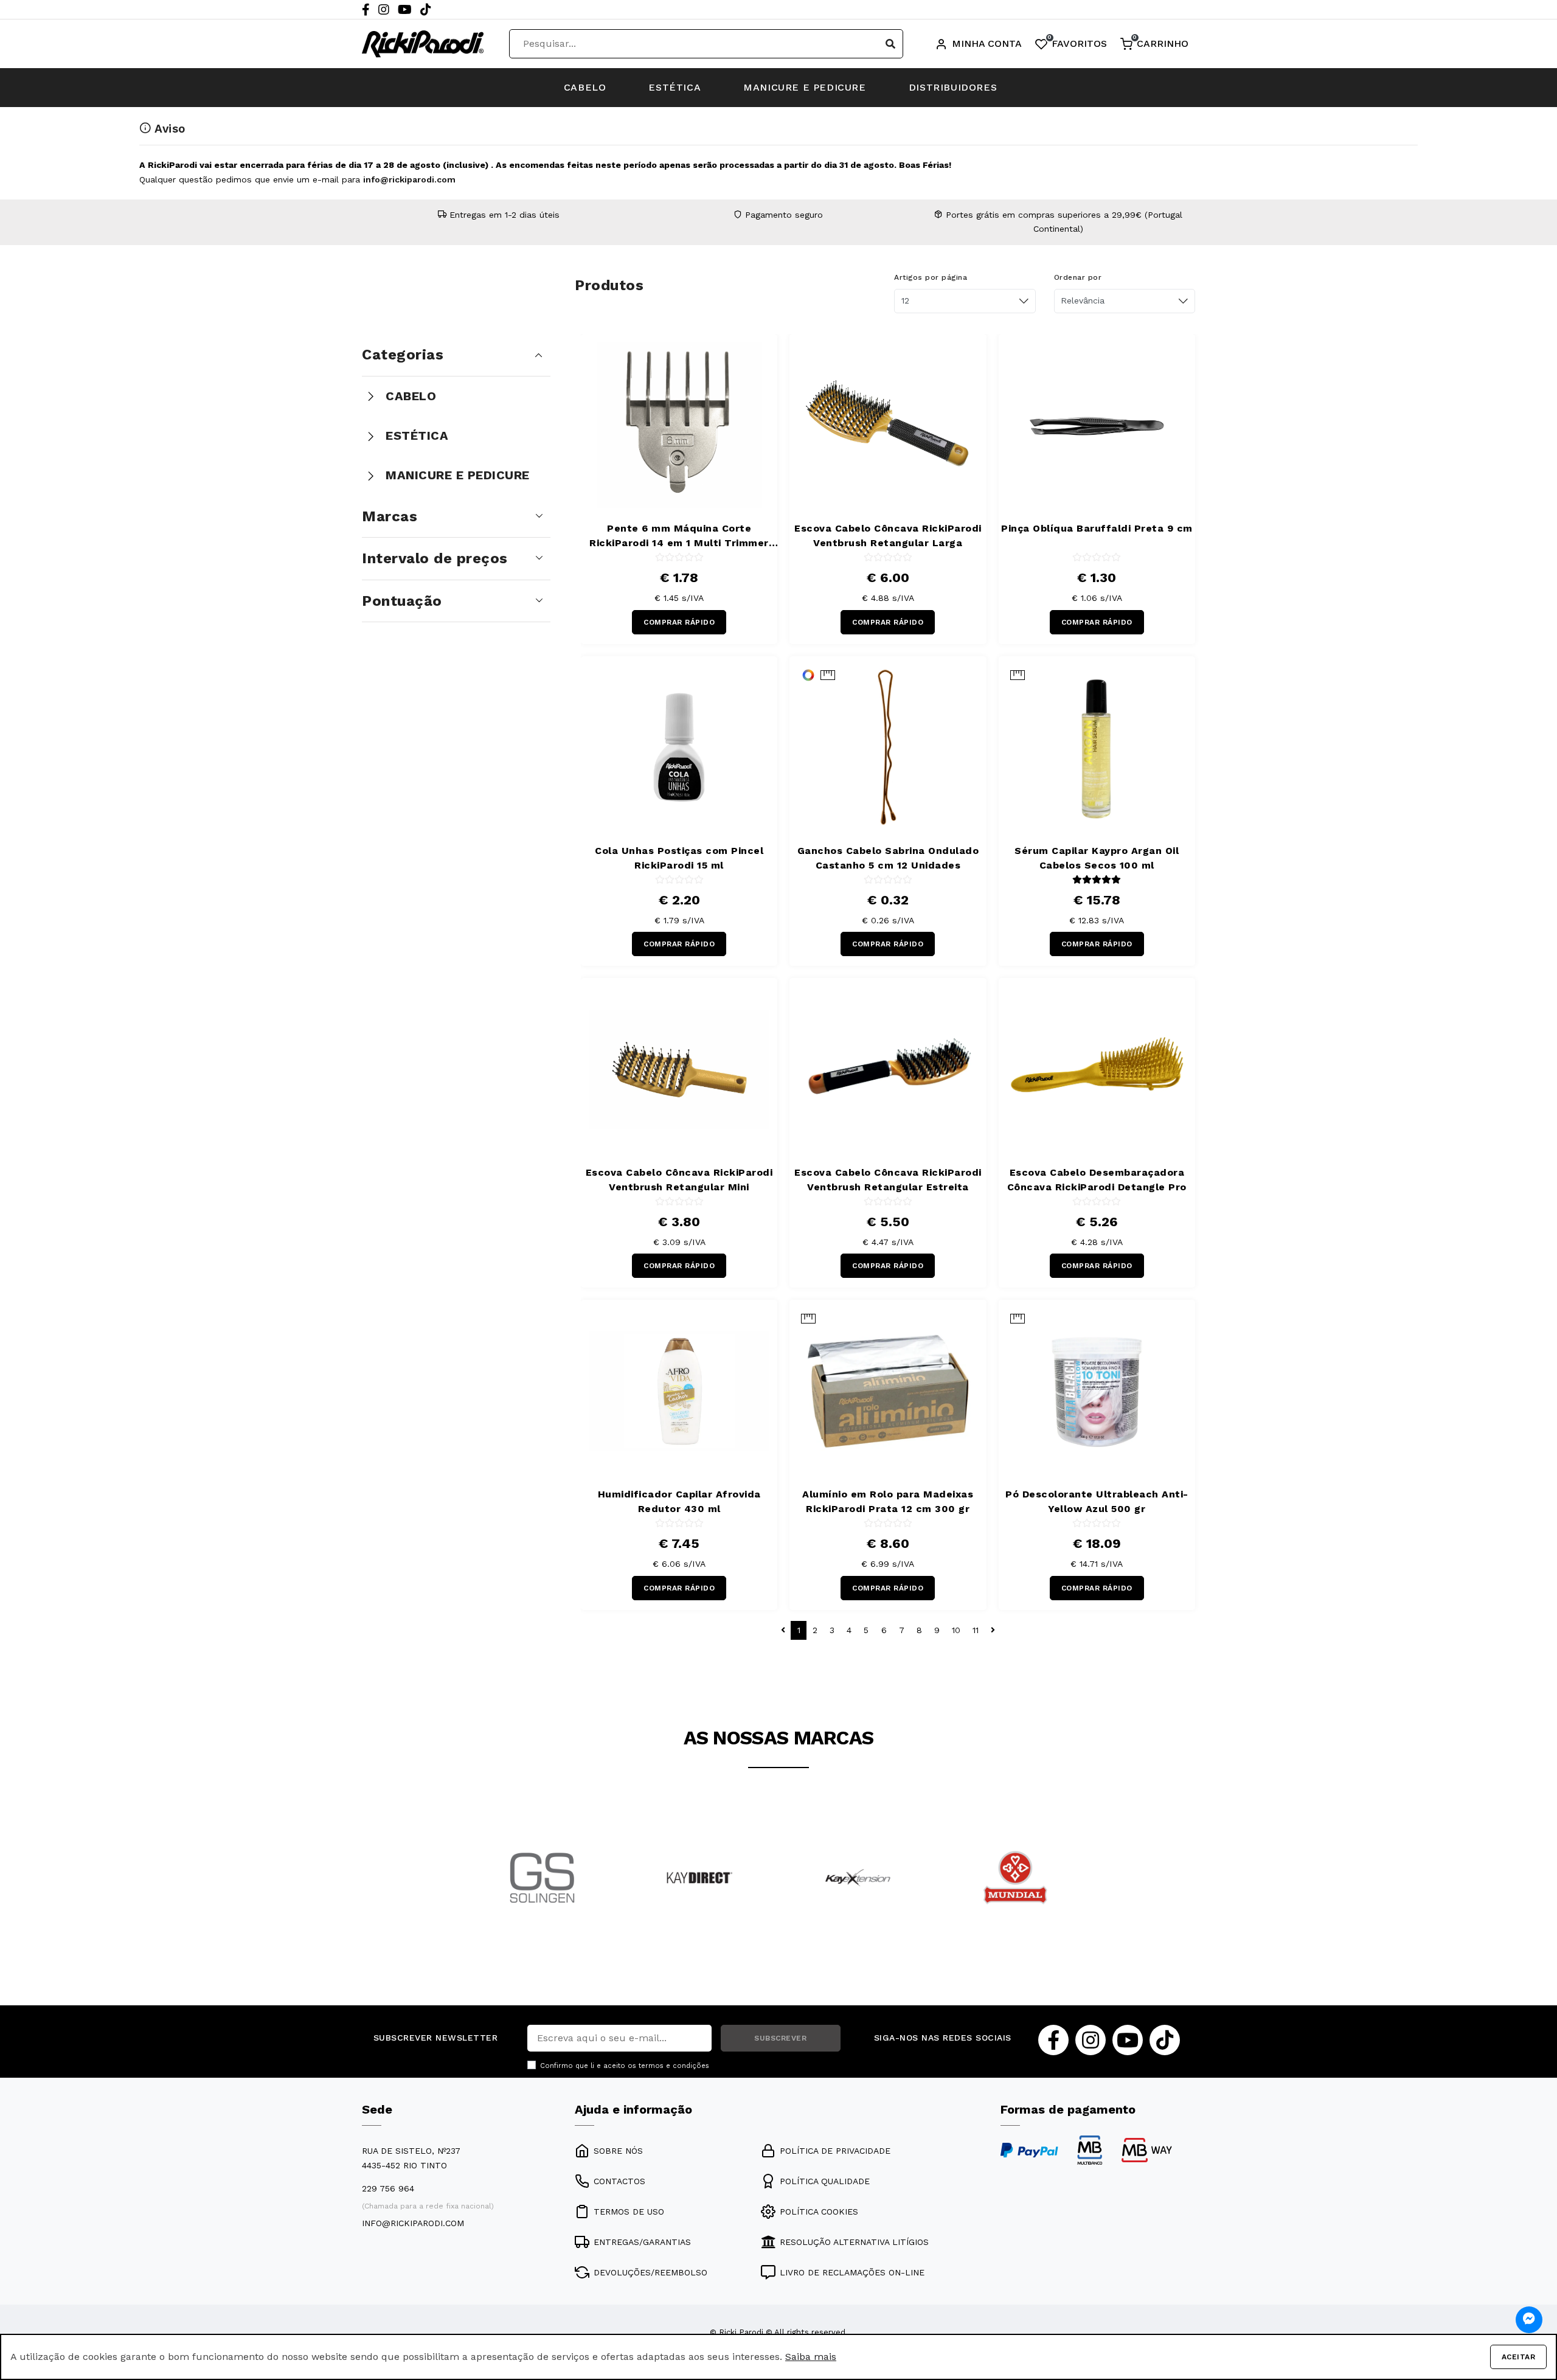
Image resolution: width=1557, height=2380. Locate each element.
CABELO (585, 87)
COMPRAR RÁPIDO (679, 622)
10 (956, 1630)
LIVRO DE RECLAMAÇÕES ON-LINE (852, 2272)
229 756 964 (388, 2188)
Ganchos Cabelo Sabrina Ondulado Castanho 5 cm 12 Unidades (888, 858)
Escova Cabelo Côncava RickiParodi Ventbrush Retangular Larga (888, 536)
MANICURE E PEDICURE (804, 87)
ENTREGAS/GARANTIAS (642, 2242)
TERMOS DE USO (629, 2212)
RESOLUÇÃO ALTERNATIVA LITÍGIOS (854, 2242)
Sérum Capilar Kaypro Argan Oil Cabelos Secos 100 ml (1097, 858)
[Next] (1079, 1894)
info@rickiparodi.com (409, 179)
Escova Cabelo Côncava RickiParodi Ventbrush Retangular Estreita (888, 1180)
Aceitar (1519, 2357)
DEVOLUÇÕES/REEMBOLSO (650, 2272)
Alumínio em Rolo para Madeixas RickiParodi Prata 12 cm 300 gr (888, 1501)
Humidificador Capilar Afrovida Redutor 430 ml (679, 1501)
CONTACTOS (619, 2181)
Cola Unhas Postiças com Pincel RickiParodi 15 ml (679, 858)
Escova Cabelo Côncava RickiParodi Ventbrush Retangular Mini (679, 1180)
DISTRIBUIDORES (953, 87)
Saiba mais (811, 2357)
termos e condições (674, 2066)
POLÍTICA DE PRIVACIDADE (835, 2151)
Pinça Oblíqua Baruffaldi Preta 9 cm (1097, 528)
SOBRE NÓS (618, 2151)
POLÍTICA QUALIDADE (825, 2181)
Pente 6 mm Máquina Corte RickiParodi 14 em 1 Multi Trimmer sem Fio (679, 536)
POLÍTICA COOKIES (819, 2212)
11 (976, 1630)
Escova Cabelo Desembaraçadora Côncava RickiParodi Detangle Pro (1097, 1180)
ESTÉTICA (674, 87)
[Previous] (478, 1894)
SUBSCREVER (780, 2038)
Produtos (609, 285)
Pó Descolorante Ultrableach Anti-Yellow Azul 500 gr (1097, 1501)
